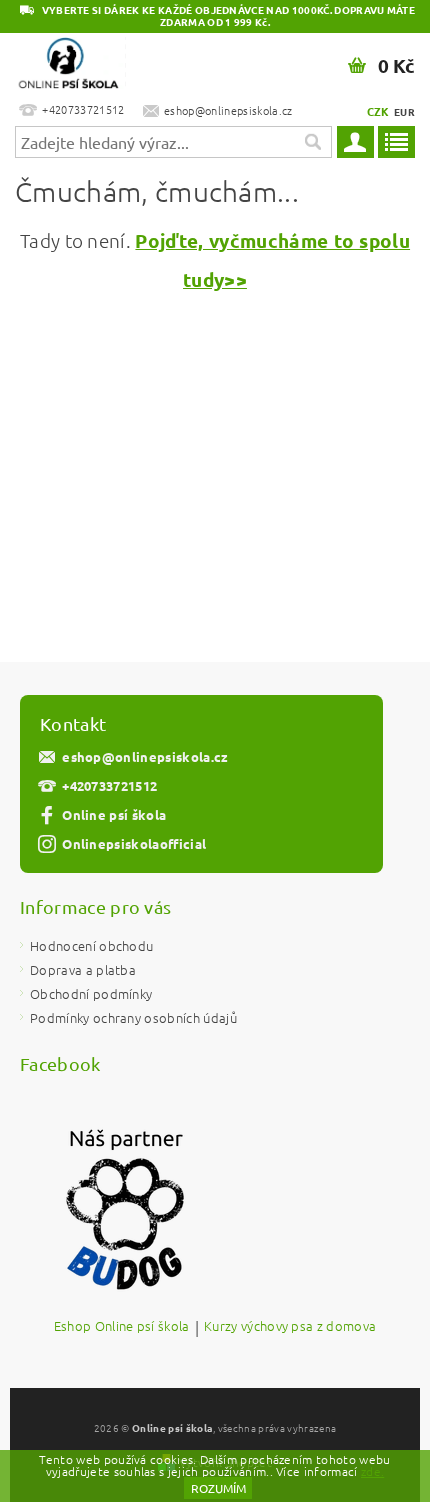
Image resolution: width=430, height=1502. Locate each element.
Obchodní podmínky (91, 993)
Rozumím (218, 1488)
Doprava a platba (83, 969)
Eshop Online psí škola (122, 1327)
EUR (404, 111)
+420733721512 (109, 785)
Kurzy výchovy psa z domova (290, 1327)
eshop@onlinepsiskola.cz (145, 756)
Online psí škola (114, 814)
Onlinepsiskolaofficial (134, 843)
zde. (372, 1471)
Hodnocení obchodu (91, 945)
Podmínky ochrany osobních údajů (133, 1017)
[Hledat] (312, 142)
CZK (378, 111)
